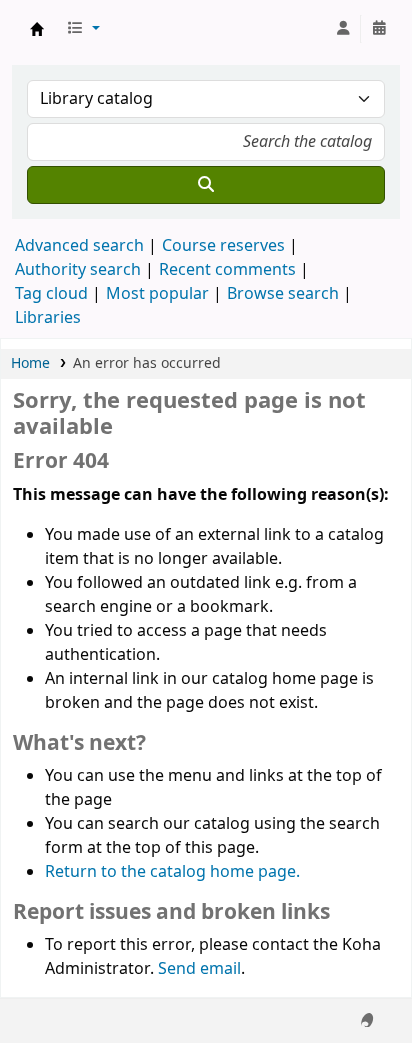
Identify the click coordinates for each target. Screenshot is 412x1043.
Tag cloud (51, 294)
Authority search (78, 270)
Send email (199, 969)
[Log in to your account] (343, 29)
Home (30, 363)
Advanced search (79, 246)
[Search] (206, 185)
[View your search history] (379, 29)
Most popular (157, 294)
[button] (83, 29)
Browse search (283, 294)
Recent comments (227, 270)
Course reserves (223, 246)
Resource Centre (37, 29)
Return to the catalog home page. (172, 872)
